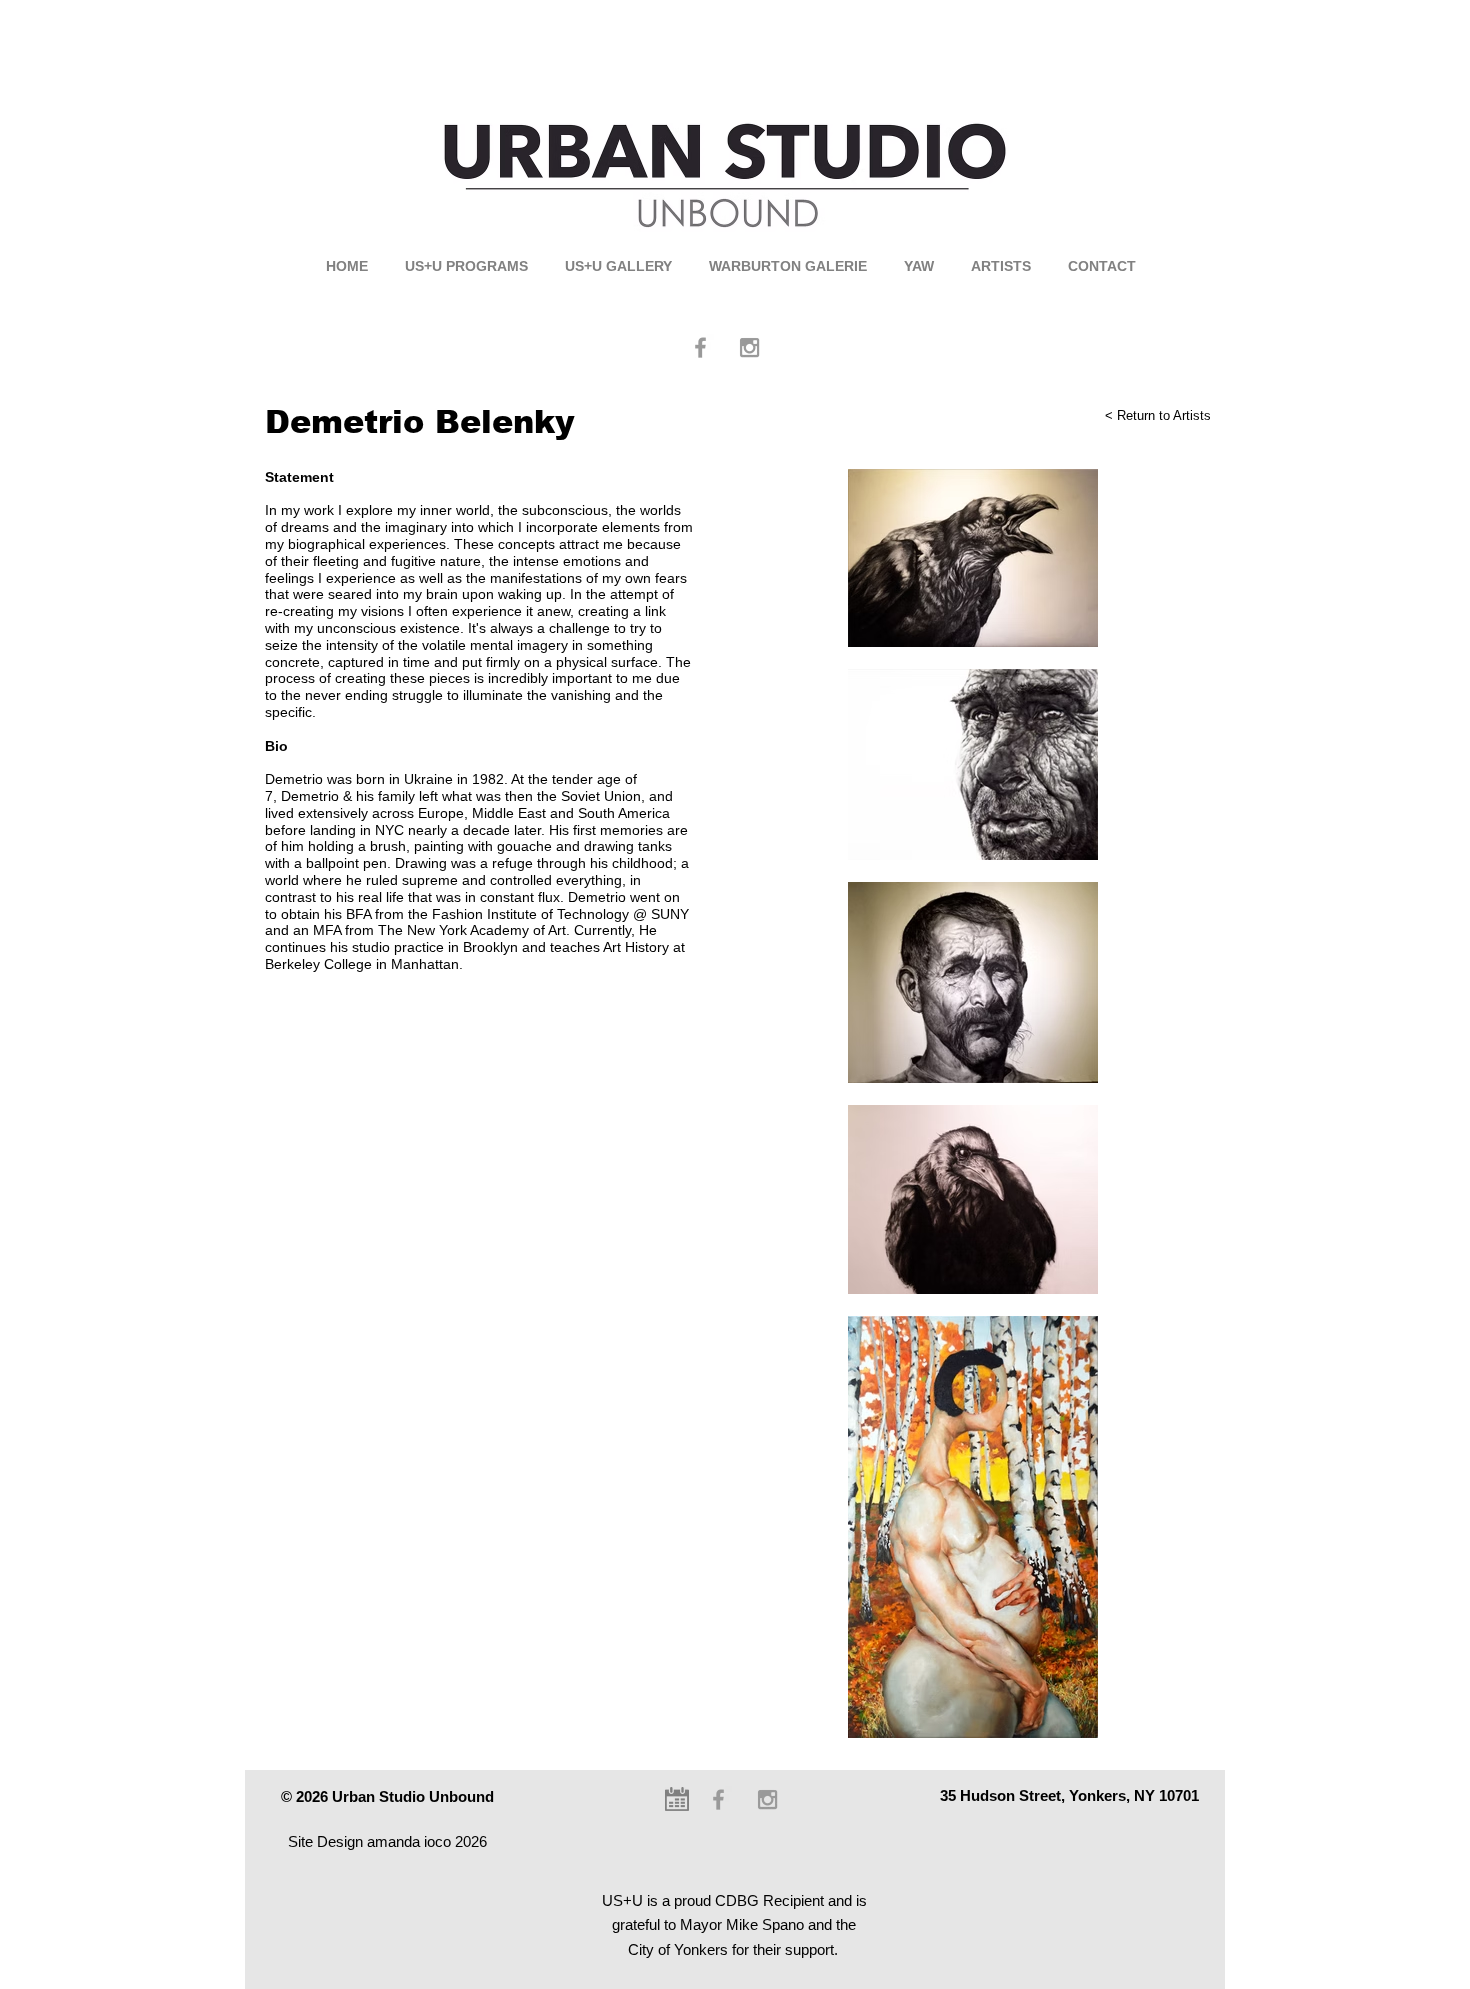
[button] (466, 266)
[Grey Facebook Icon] (700, 347)
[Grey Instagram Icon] (749, 347)
